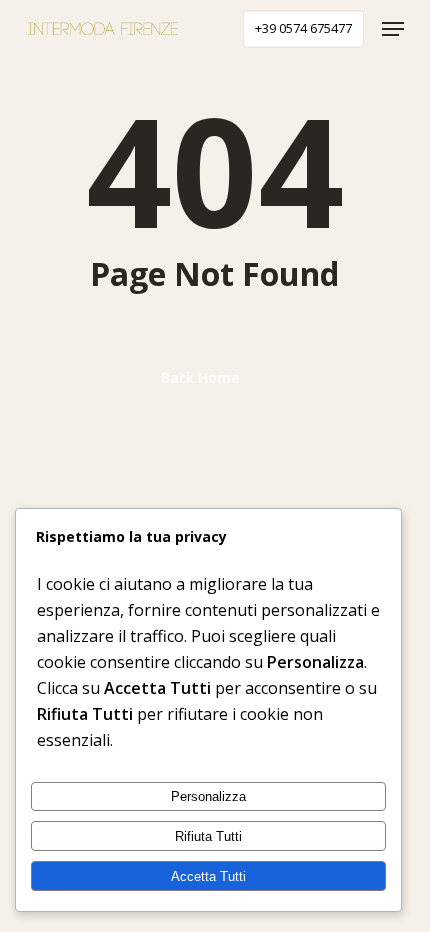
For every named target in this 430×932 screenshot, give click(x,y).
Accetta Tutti (208, 876)
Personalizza (208, 796)
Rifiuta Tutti (208, 836)
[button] (393, 29)
